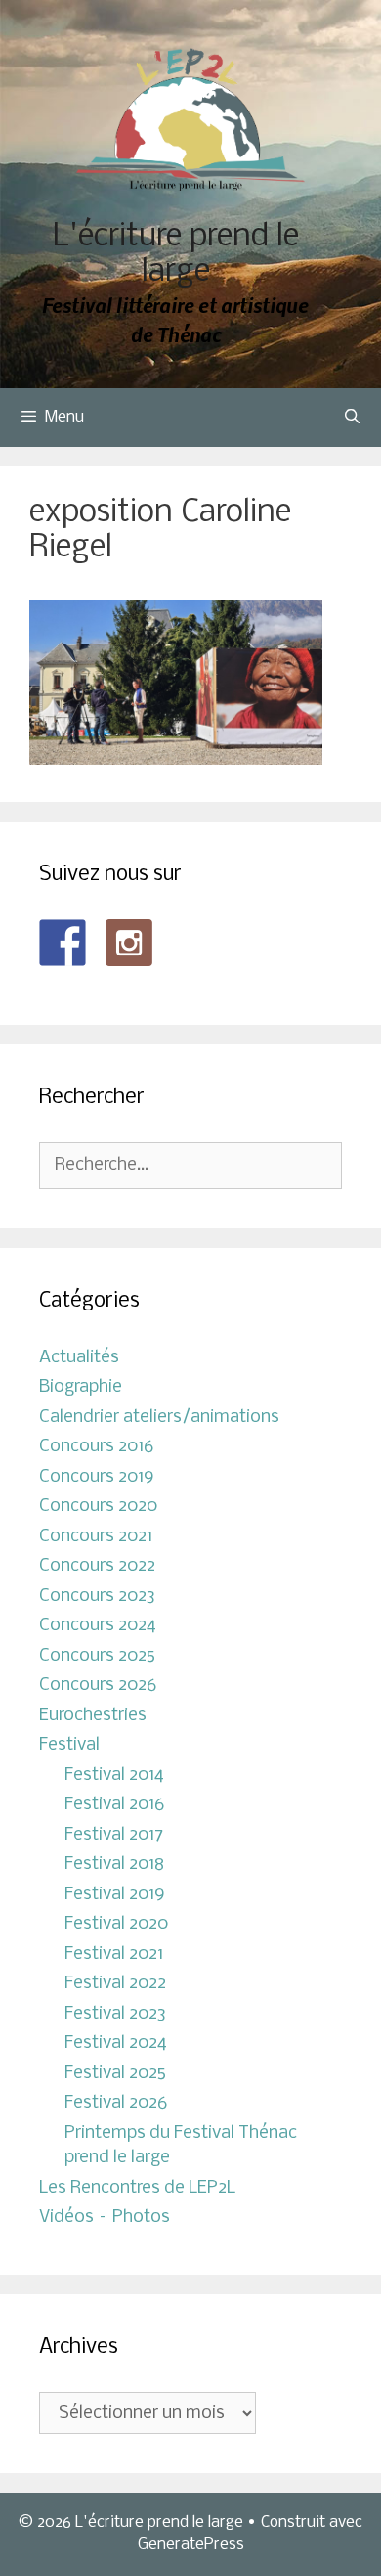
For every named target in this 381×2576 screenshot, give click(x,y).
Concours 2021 (96, 1537)
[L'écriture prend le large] (191, 120)
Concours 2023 (97, 1597)
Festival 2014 (114, 1776)
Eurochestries (93, 1716)
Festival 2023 (115, 2014)
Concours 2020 (98, 1507)
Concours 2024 (98, 1626)
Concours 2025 (97, 1656)
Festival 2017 (114, 1835)
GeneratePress (191, 2544)
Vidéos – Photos (105, 2218)
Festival (69, 1745)
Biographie (81, 1387)
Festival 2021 (114, 1954)
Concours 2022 (97, 1566)
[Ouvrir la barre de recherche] (352, 418)
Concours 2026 (98, 1686)
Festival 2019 (115, 1895)
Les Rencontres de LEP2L (137, 2188)
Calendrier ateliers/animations (159, 1418)
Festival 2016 (114, 1805)
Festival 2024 (116, 2043)
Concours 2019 (97, 1477)
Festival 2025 (115, 2074)
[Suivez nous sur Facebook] (63, 943)
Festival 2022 (115, 1984)
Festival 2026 (116, 2103)
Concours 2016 (96, 1447)
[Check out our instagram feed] (129, 943)
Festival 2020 (116, 1924)
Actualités (79, 1358)
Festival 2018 (114, 1865)
